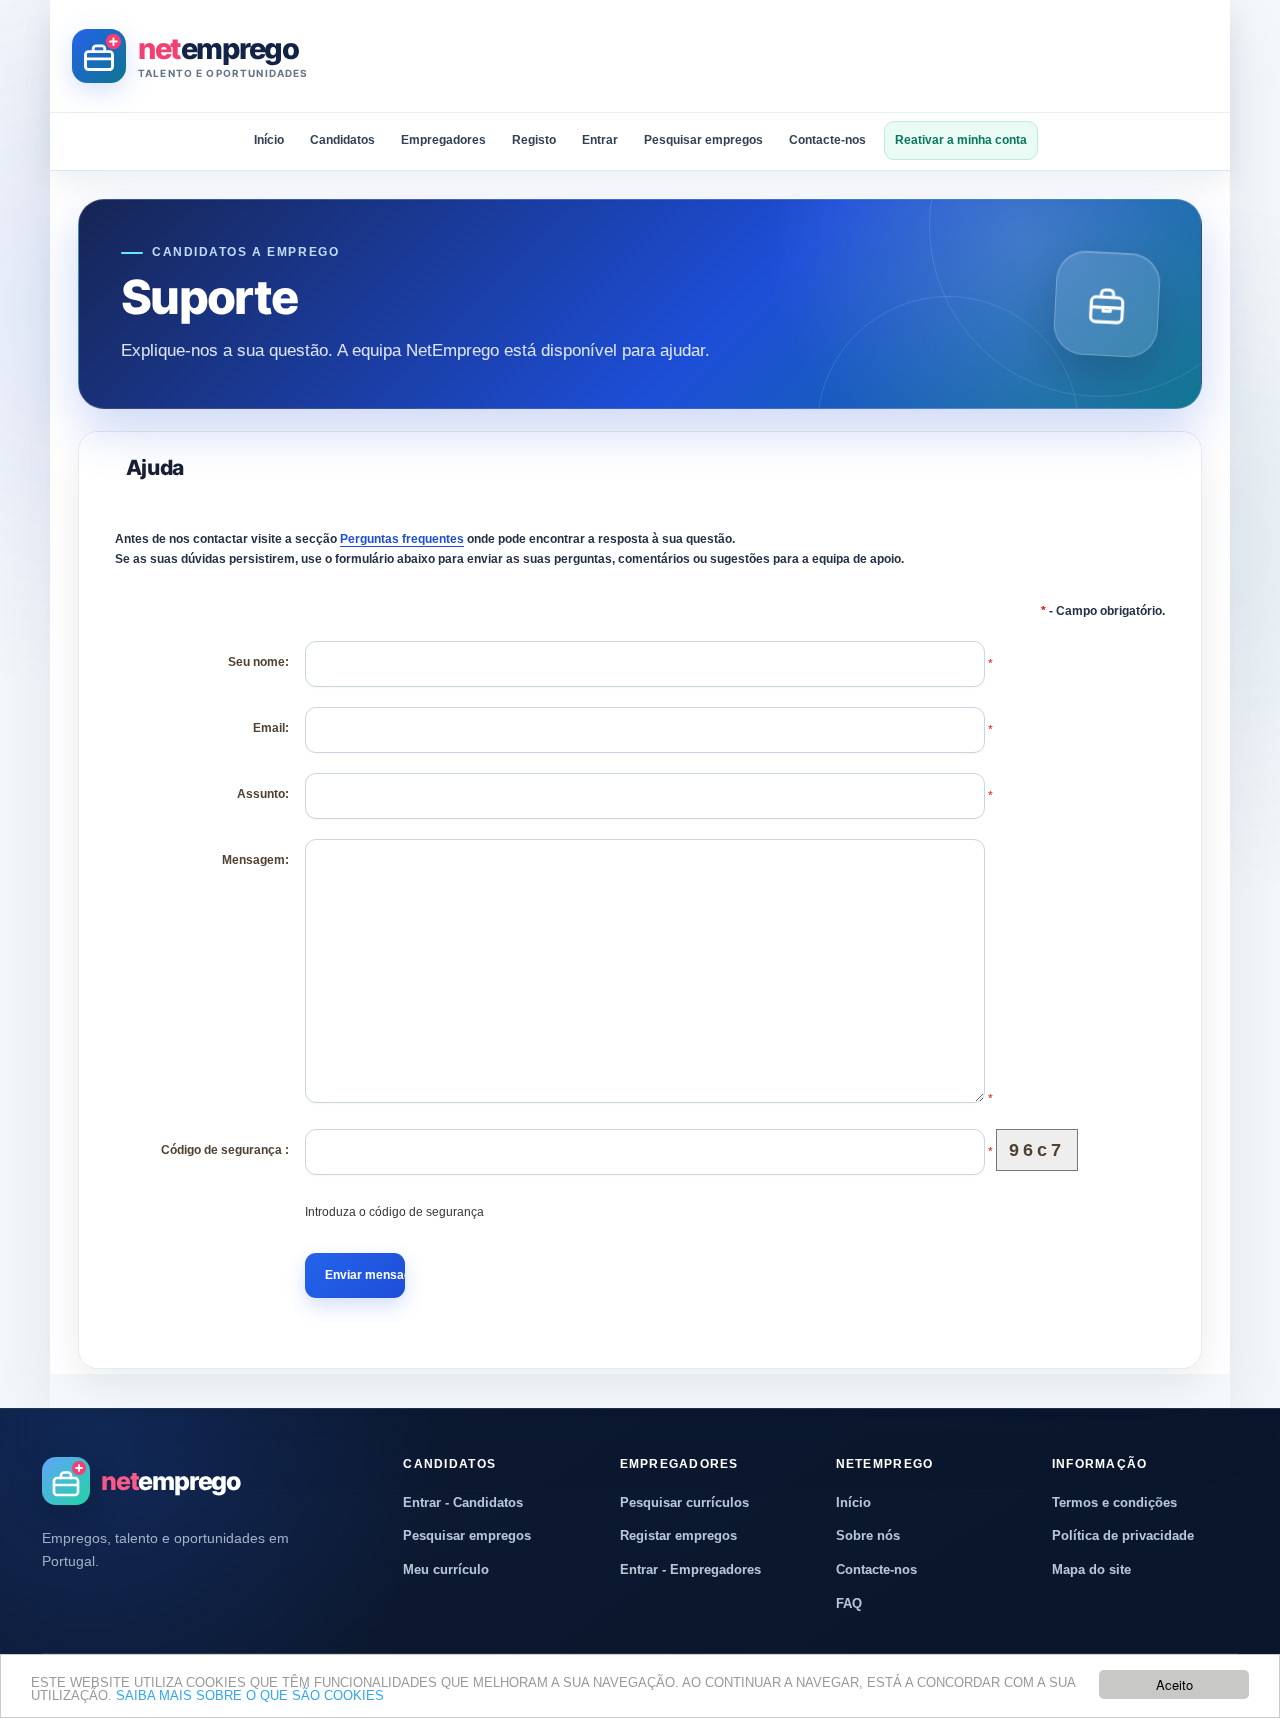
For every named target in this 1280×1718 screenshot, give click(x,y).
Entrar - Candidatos (463, 1502)
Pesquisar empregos (703, 140)
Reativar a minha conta (961, 140)
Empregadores (443, 140)
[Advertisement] (844, 56)
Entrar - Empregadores (690, 1569)
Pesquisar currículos (684, 1502)
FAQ (849, 1603)
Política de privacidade (1123, 1535)
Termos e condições (1114, 1502)
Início (269, 140)
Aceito (1174, 1684)
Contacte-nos (827, 140)
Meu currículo (446, 1569)
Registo (534, 140)
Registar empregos (678, 1535)
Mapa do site (1091, 1569)
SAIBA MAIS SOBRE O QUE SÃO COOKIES (250, 1695)
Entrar (600, 140)
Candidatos (342, 140)
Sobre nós (868, 1535)
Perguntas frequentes (402, 539)
